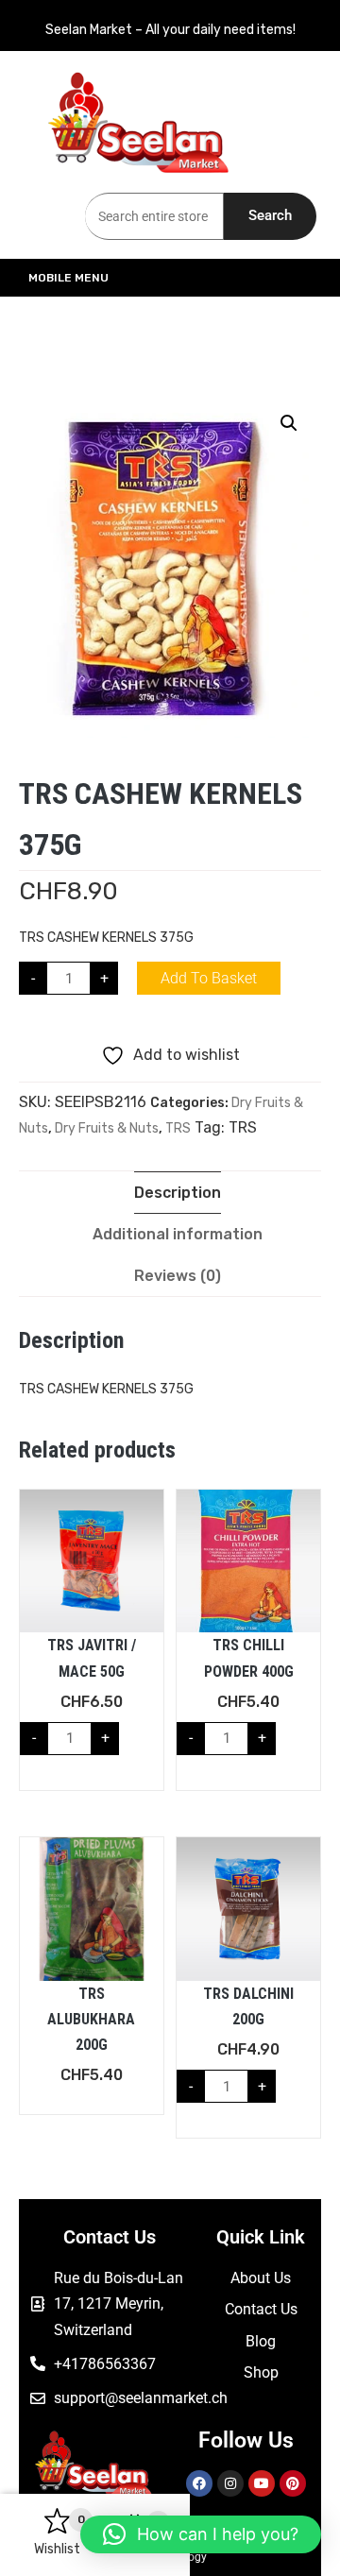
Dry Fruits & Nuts (107, 1128)
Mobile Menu (68, 278)
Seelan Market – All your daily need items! (170, 30)
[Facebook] (199, 2483)
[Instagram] (230, 2483)
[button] (289, 423)
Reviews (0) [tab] (178, 1276)
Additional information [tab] (178, 1234)
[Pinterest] (293, 2483)
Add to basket (209, 978)
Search (270, 215)
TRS (178, 1128)
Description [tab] (178, 1193)
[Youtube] (262, 2483)
